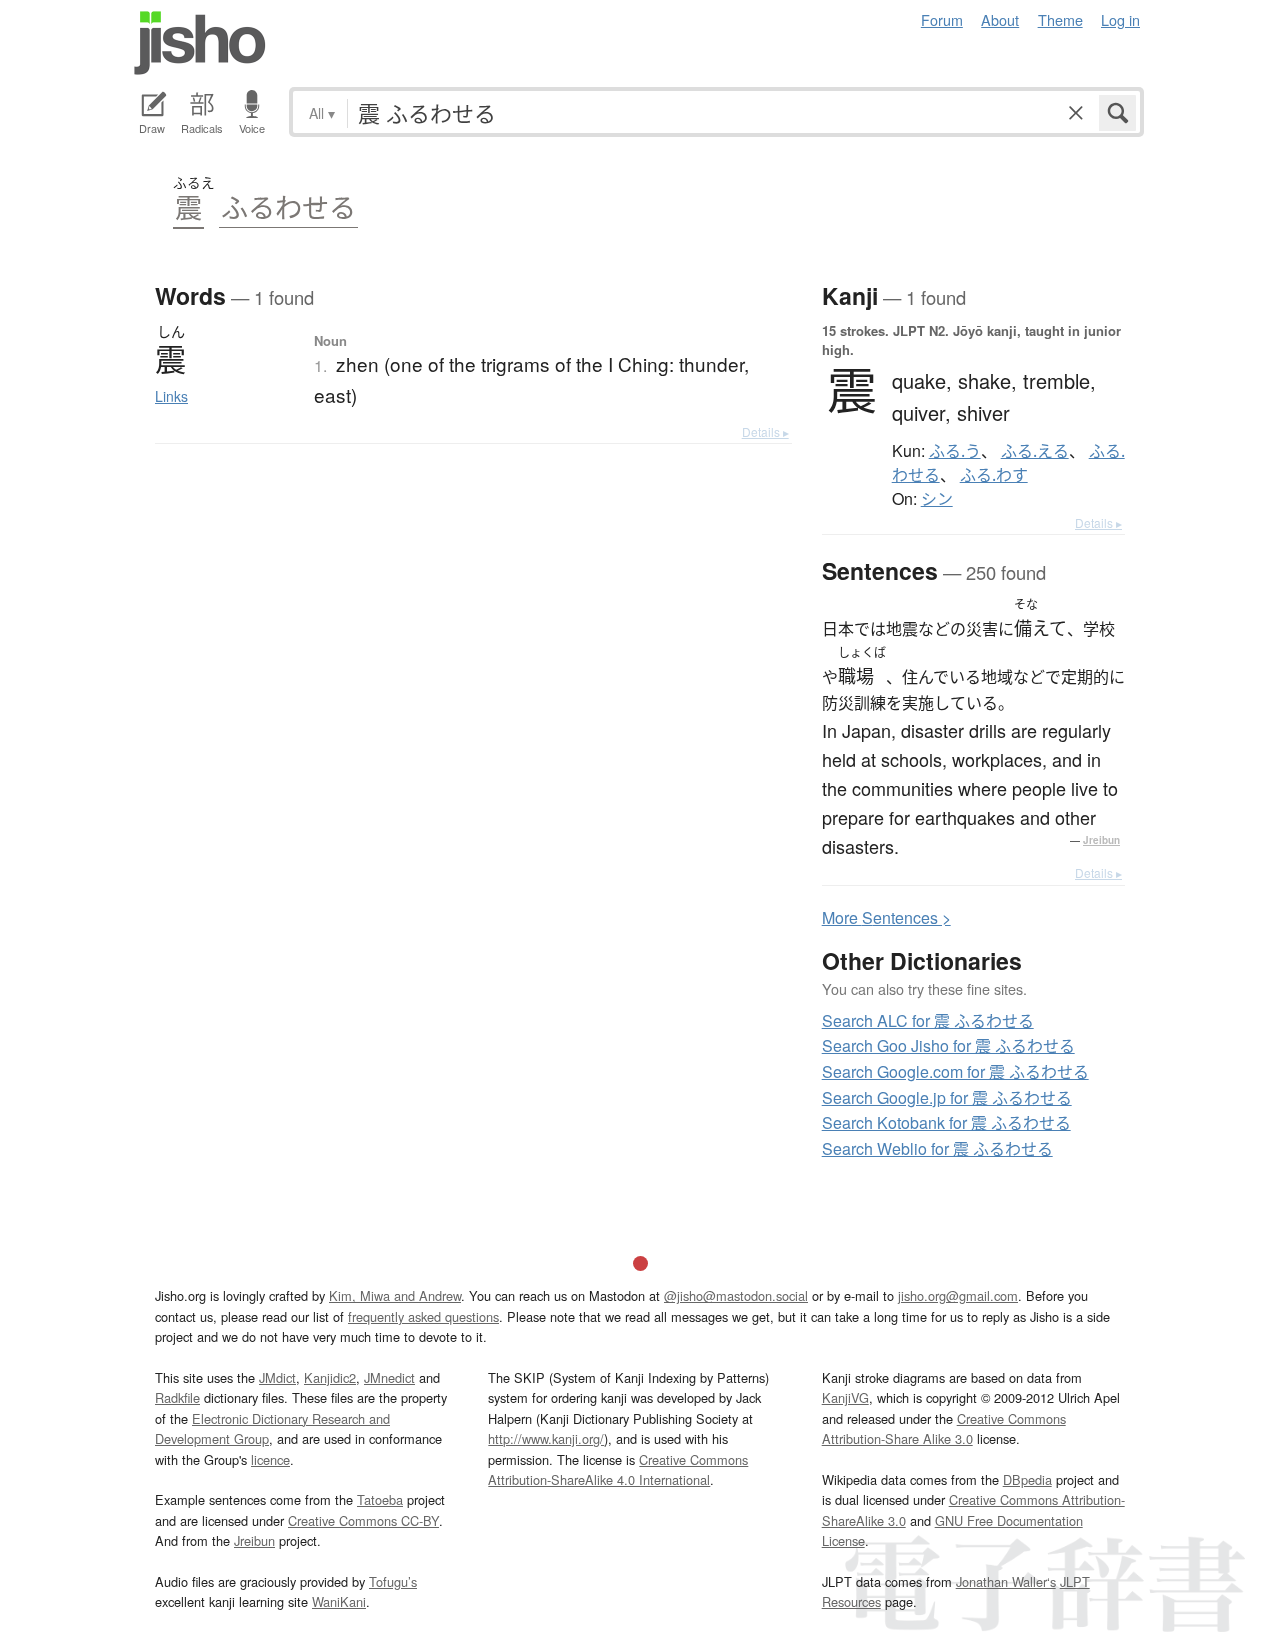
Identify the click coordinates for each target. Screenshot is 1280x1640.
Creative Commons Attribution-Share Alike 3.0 (944, 1428)
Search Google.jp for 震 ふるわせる (947, 1097)
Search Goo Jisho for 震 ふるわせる (948, 1045)
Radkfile (177, 1397)
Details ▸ (765, 431)
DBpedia (1027, 1479)
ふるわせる (288, 207)
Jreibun (1101, 840)
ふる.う (955, 451)
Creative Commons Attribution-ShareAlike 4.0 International (618, 1469)
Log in (1120, 19)
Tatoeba (380, 1499)
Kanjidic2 (330, 1377)
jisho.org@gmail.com (958, 1295)
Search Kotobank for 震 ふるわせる (946, 1122)
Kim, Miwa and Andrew (395, 1295)
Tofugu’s (393, 1581)
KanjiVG (845, 1397)
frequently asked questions (423, 1316)
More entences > (886, 917)
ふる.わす (994, 475)
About (1000, 19)
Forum (942, 19)
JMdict (277, 1377)
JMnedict (389, 1377)
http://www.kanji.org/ (546, 1438)
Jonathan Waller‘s (1006, 1581)
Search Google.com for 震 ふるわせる (955, 1071)
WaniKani (339, 1601)
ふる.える (1035, 451)
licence (270, 1459)
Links (171, 396)
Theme (1060, 19)
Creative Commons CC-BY (363, 1520)
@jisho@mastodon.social (736, 1295)
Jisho (200, 43)
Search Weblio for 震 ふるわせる (937, 1148)
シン (937, 499)
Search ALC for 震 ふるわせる (928, 1020)
